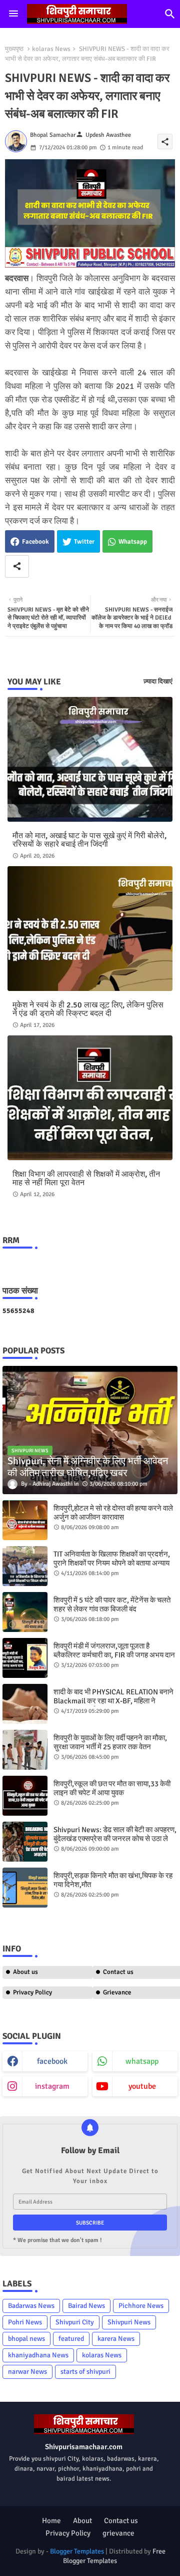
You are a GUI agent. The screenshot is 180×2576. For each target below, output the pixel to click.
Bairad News (86, 2306)
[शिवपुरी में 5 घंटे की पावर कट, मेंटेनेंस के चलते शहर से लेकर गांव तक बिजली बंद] (25, 1612)
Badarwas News (31, 2306)
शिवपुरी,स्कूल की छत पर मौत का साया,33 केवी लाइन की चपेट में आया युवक (112, 1788)
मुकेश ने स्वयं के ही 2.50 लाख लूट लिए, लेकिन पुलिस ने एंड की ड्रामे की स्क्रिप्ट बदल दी (88, 1009)
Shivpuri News (129, 2322)
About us (25, 1972)
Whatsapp (133, 542)
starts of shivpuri (85, 2372)
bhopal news (26, 2339)
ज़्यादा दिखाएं (158, 681)
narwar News (27, 2372)
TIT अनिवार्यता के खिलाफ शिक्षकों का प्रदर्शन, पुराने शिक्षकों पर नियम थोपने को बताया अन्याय (112, 1559)
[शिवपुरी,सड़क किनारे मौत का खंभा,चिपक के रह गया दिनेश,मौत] (25, 1888)
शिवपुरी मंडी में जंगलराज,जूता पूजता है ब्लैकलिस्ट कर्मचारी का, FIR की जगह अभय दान (114, 1650)
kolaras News (51, 49)
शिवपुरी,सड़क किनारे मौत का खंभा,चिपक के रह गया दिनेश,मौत (113, 1880)
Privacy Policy (32, 1992)
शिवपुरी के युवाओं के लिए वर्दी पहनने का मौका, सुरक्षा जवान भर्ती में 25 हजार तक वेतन (110, 1742)
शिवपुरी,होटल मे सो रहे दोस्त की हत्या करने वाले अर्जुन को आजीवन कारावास (113, 1513)
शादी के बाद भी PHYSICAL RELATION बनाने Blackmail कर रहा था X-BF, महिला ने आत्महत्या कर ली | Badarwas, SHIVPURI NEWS (113, 1705)
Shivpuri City (75, 2322)
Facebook (35, 542)
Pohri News (25, 2322)
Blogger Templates (77, 2551)
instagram (52, 2086)
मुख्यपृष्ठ (14, 49)
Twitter (84, 542)
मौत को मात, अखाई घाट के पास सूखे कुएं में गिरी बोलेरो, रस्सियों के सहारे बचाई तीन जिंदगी (89, 840)
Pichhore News (141, 2306)
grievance (118, 2533)
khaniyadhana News (38, 2355)
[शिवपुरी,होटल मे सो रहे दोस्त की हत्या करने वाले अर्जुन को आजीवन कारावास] (25, 1520)
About (82, 2521)
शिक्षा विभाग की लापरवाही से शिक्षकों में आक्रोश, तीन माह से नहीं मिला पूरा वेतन (86, 1179)
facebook (52, 2061)
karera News (116, 2339)
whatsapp (142, 2061)
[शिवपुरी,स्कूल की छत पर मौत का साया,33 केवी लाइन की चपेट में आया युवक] (25, 1796)
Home (51, 2521)
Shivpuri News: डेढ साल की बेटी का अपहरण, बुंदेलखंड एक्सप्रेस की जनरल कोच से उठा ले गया (115, 1839)
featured (71, 2339)
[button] (170, 14)
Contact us (121, 2521)
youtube (142, 2086)
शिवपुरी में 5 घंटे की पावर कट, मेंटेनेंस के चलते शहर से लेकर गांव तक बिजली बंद (112, 1605)
